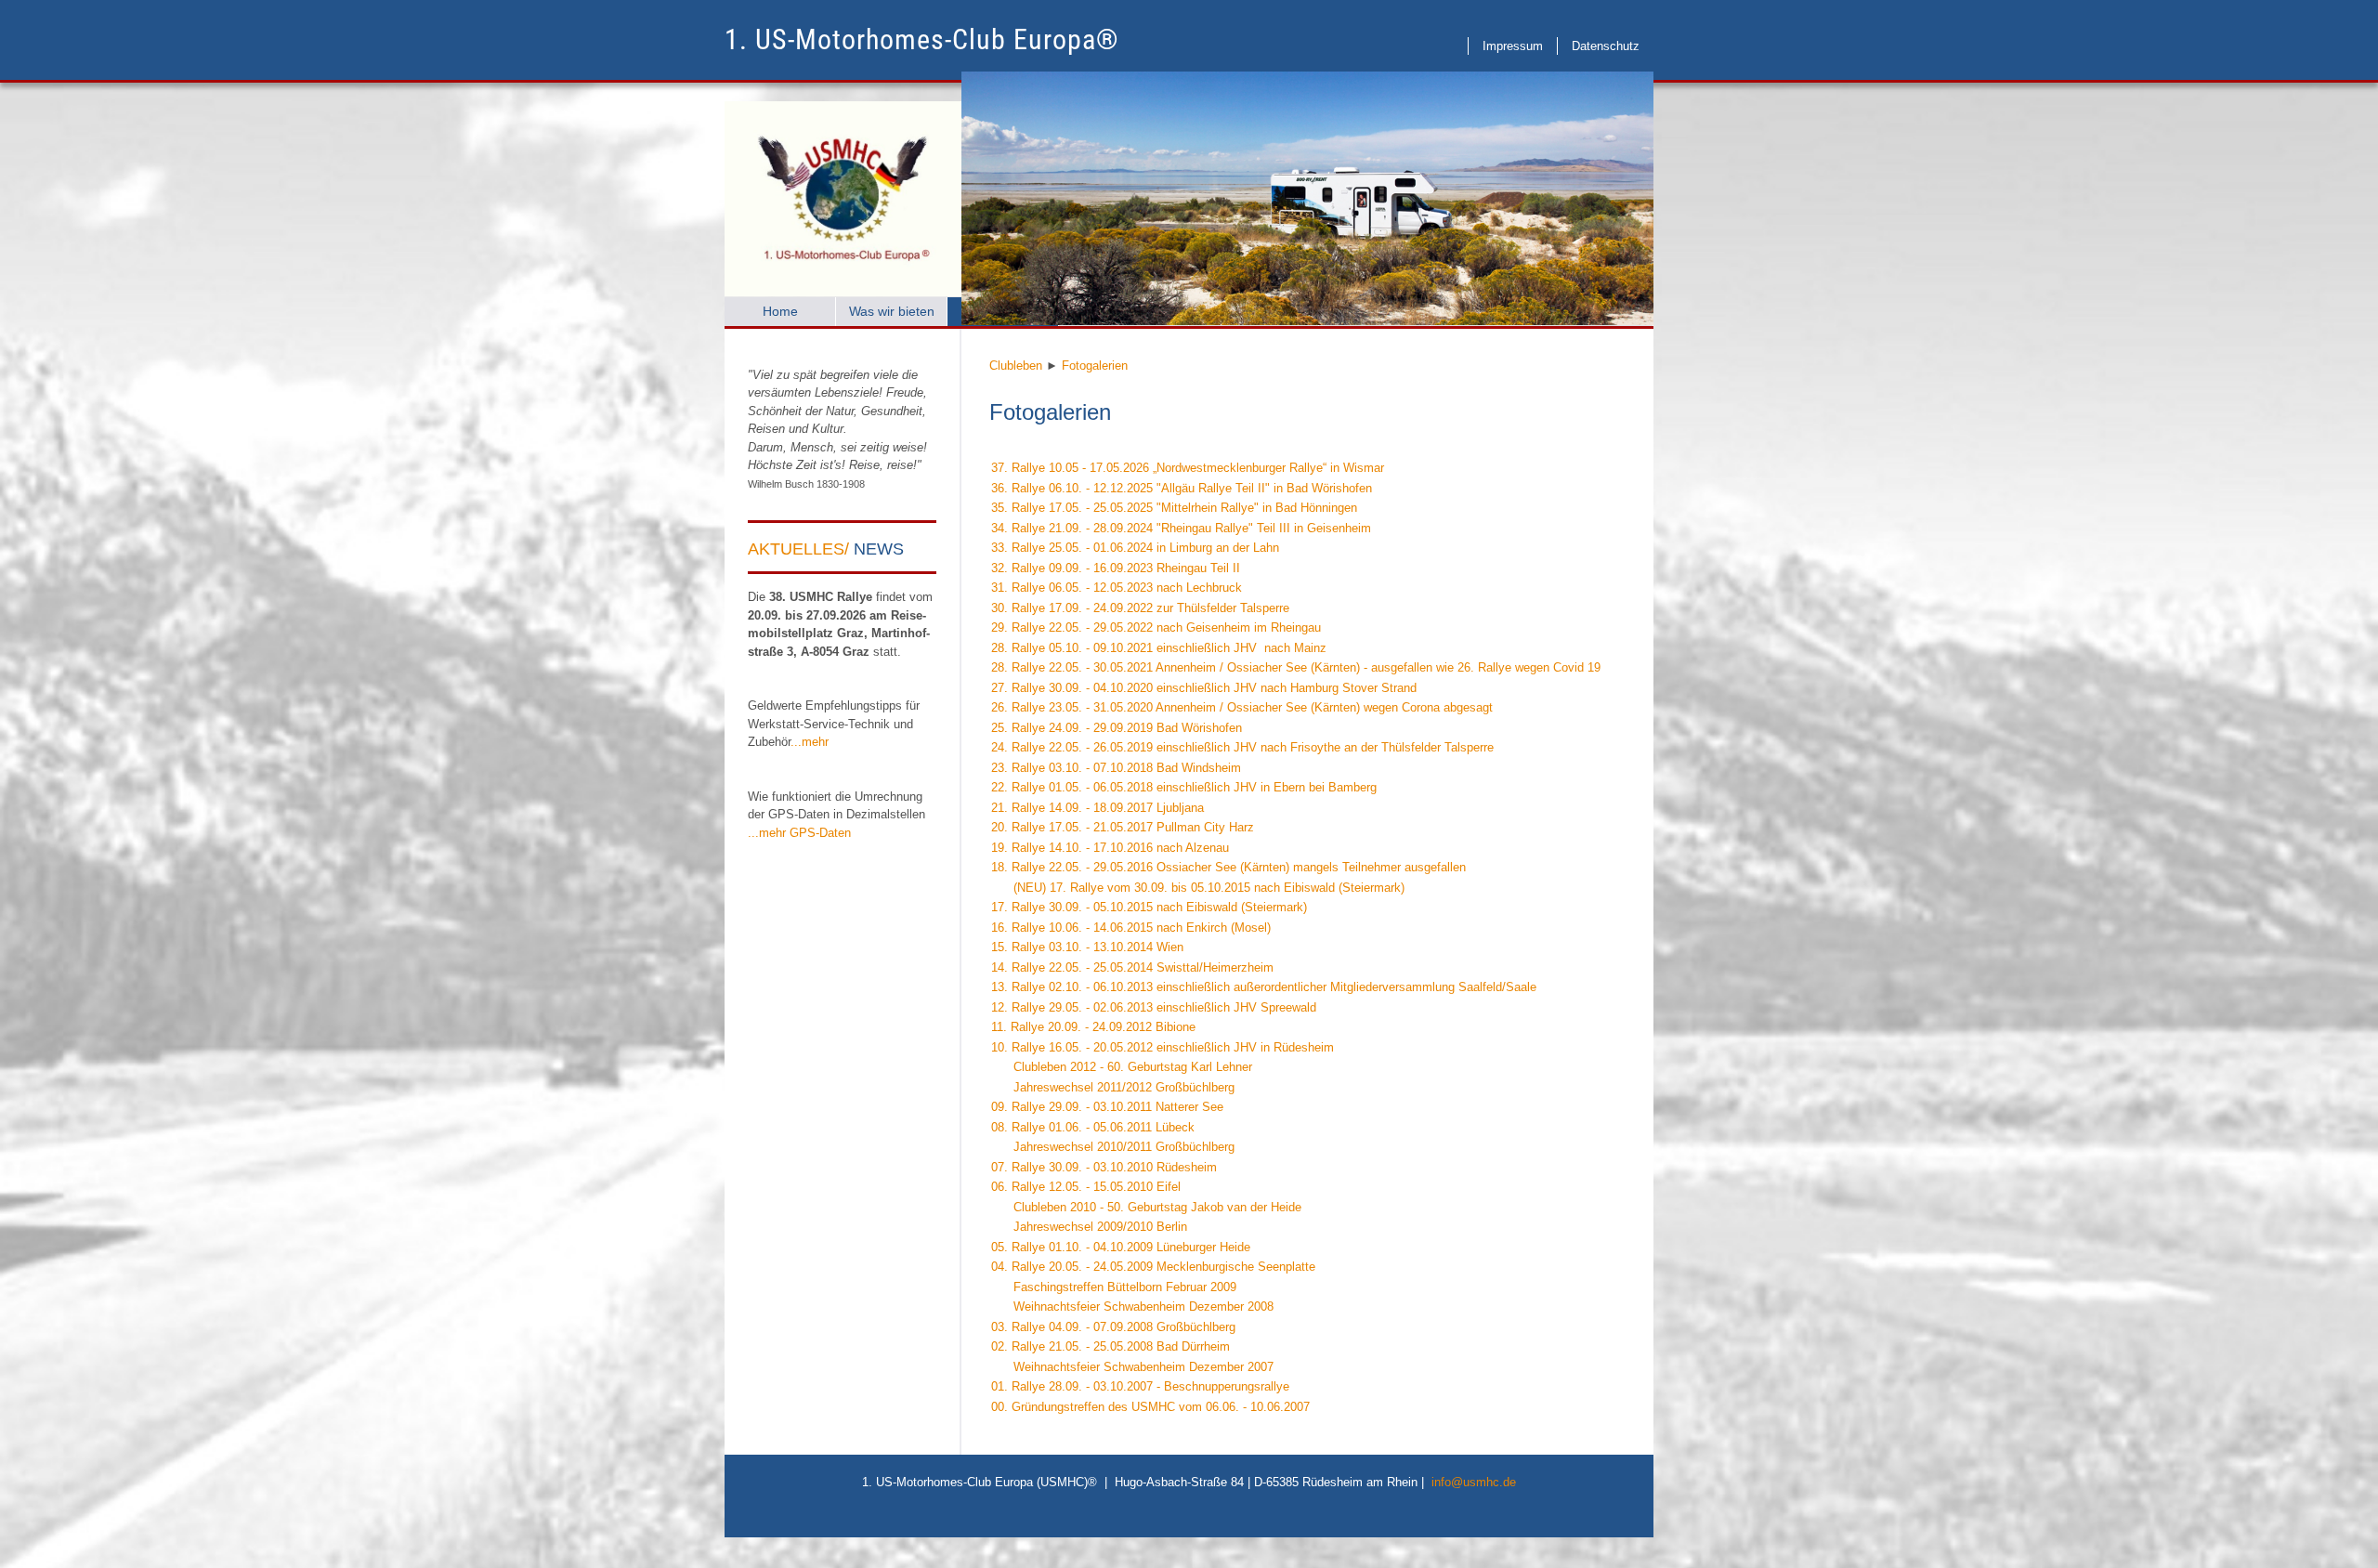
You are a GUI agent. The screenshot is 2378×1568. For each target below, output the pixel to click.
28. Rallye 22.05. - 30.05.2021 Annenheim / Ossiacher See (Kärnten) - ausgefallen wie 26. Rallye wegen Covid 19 (1296, 667)
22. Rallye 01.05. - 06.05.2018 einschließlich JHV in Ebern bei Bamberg (1184, 787)
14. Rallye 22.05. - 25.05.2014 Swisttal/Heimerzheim (1132, 967)
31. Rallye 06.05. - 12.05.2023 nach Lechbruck (1117, 588)
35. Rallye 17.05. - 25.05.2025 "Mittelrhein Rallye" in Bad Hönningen (1174, 508)
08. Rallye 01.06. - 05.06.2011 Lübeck (1093, 1127)
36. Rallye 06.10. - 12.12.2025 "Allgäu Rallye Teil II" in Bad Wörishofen (1182, 488)
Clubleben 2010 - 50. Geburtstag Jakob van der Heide (1146, 1207)
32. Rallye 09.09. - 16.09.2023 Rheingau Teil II (1116, 568)
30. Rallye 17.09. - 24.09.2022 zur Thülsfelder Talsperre (1140, 608)
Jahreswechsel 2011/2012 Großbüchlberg (1113, 1087)
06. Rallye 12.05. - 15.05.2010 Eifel (1086, 1187)
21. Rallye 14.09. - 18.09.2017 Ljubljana (1098, 808)
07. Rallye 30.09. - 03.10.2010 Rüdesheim (1104, 1167)
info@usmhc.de (1474, 1482)
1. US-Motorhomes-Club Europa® (922, 39)
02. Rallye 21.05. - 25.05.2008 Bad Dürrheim (1111, 1346)
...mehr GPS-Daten (799, 833)
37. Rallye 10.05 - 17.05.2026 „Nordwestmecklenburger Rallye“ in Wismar (1188, 468)
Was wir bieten (892, 311)
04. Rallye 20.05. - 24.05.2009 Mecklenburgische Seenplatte (1153, 1267)
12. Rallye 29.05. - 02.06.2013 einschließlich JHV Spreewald (1154, 1007)
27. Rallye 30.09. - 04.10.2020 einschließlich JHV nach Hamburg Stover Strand (1204, 688)
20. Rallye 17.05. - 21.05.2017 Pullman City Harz (1123, 827)
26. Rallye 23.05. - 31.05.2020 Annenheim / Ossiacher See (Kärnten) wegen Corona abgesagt (1242, 707)
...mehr (810, 742)
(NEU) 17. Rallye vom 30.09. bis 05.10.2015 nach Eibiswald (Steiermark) (1198, 888)
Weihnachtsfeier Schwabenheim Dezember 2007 (1132, 1367)
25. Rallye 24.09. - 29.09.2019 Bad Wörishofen (1117, 728)
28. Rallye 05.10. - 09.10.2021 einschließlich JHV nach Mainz (1159, 648)
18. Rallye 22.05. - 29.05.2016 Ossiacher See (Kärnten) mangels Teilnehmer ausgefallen (1228, 867)
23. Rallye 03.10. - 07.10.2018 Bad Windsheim (1116, 768)
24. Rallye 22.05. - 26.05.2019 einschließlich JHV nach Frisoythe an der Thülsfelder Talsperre (1242, 747)
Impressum (1513, 46)
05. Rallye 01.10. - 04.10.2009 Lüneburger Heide (1121, 1247)
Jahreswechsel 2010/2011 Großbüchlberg (1113, 1147)
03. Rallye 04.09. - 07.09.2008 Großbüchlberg (1113, 1327)
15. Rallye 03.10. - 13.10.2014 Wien (1087, 947)
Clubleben (1016, 366)
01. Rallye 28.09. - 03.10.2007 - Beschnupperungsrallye (1140, 1386)
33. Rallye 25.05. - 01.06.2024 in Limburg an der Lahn (1135, 548)
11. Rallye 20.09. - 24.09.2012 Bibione (1093, 1027)
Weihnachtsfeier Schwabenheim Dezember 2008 (1132, 1307)
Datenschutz (1606, 46)
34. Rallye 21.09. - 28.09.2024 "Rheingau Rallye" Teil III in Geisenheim (1181, 528)
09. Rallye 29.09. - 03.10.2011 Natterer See (1107, 1107)
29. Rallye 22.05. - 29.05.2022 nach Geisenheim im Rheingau (1156, 627)
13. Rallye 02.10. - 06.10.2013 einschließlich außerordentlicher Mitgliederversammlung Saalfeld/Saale (1264, 987)
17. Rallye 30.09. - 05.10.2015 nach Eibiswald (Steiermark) (1149, 907)
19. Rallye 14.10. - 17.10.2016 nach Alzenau (1110, 848)
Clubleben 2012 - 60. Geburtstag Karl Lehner (1122, 1067)
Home (780, 311)
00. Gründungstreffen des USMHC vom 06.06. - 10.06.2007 (1150, 1407)
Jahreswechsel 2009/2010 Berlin (1089, 1227)
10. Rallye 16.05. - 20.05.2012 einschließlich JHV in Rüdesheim (1163, 1047)
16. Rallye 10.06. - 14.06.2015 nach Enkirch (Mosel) (1131, 928)
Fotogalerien (1095, 366)
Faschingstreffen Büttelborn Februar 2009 (1114, 1287)
